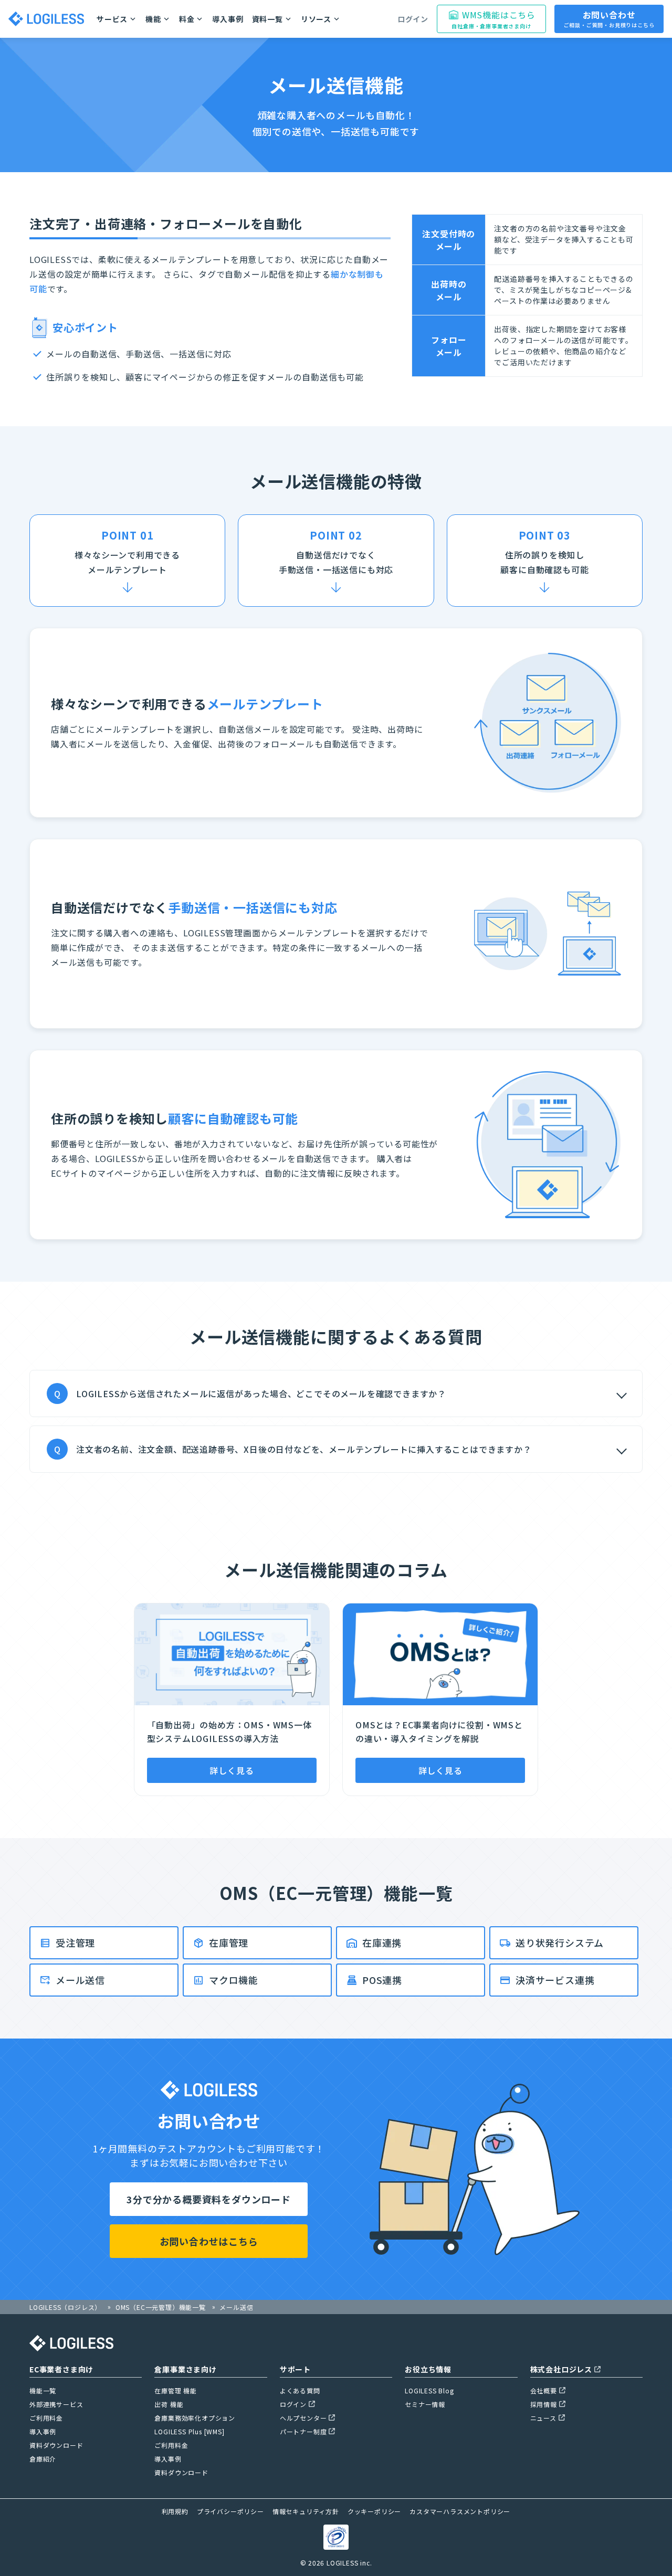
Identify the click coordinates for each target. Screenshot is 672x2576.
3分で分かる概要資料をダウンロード (209, 2199)
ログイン (413, 19)
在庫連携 (382, 1942)
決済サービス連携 (555, 1980)
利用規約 (175, 2511)
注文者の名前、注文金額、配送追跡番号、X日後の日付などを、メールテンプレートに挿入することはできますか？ (293, 1449)
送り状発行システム (560, 1942)
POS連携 (382, 1980)
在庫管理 (229, 1942)
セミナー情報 (425, 2404)
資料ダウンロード (56, 2445)
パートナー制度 (303, 2431)
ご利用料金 (46, 2418)
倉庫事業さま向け (185, 2369)
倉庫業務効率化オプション (195, 2418)
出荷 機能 (169, 2404)
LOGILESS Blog (429, 2390)
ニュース (543, 2418)
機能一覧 (43, 2390)
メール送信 (80, 1980)
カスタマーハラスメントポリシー (460, 2511)
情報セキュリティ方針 (306, 2511)
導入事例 (228, 19)
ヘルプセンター (303, 2418)
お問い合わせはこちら (209, 2241)
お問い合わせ (609, 19)
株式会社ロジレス (561, 2369)
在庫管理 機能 (176, 2390)
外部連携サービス (56, 2404)
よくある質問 (300, 2390)
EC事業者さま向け (61, 2369)
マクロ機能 (234, 1980)
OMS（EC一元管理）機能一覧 (161, 2307)
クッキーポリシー (374, 2511)
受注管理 (75, 1942)
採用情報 (544, 2404)
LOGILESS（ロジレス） (65, 2307)
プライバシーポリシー (230, 2511)
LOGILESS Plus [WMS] (189, 2431)
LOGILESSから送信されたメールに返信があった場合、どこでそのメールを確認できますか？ (250, 1393)
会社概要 (544, 2390)
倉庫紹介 (43, 2459)
